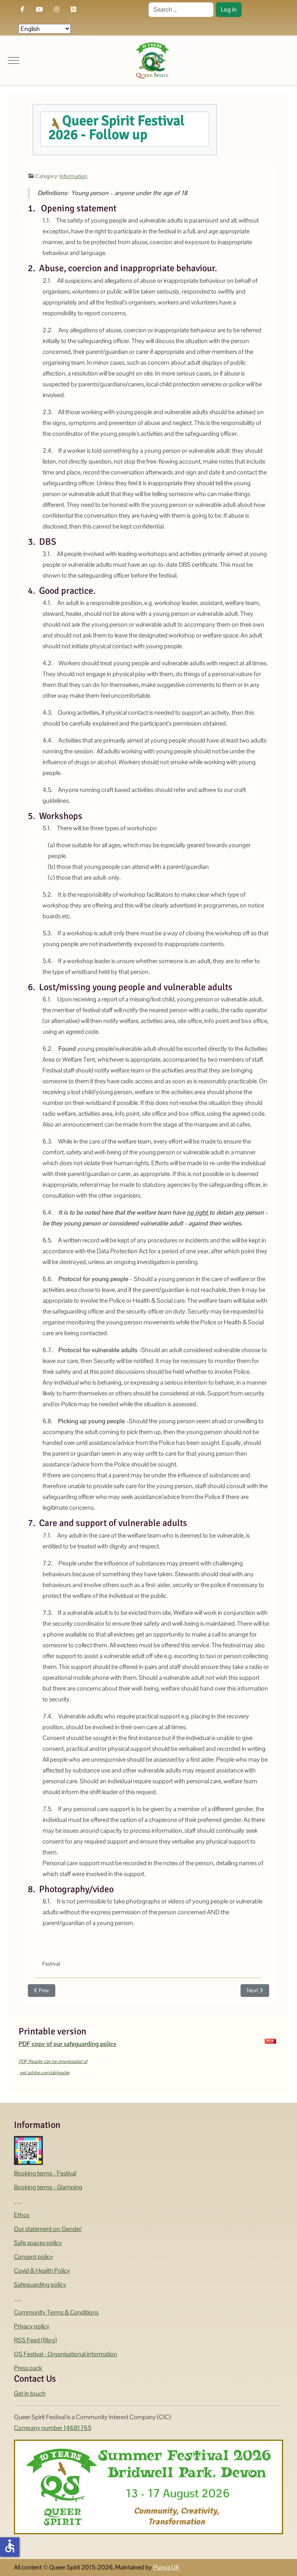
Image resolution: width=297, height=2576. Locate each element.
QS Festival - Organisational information (66, 2354)
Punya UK (166, 2567)
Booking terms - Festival (45, 2173)
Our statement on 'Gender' (48, 2229)
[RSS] (73, 9)
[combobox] (181, 10)
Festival (51, 1964)
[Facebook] (22, 9)
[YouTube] (39, 9)
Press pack (28, 2368)
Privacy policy (32, 2326)
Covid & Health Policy (42, 2271)
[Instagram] (56, 9)
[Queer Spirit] (152, 60)
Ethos (22, 2215)
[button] (125, 129)
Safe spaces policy (38, 2243)
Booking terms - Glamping (48, 2187)
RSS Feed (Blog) (35, 2340)
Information (73, 176)
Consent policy (33, 2257)
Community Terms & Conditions (56, 2312)
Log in (229, 9)
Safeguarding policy (40, 2285)
